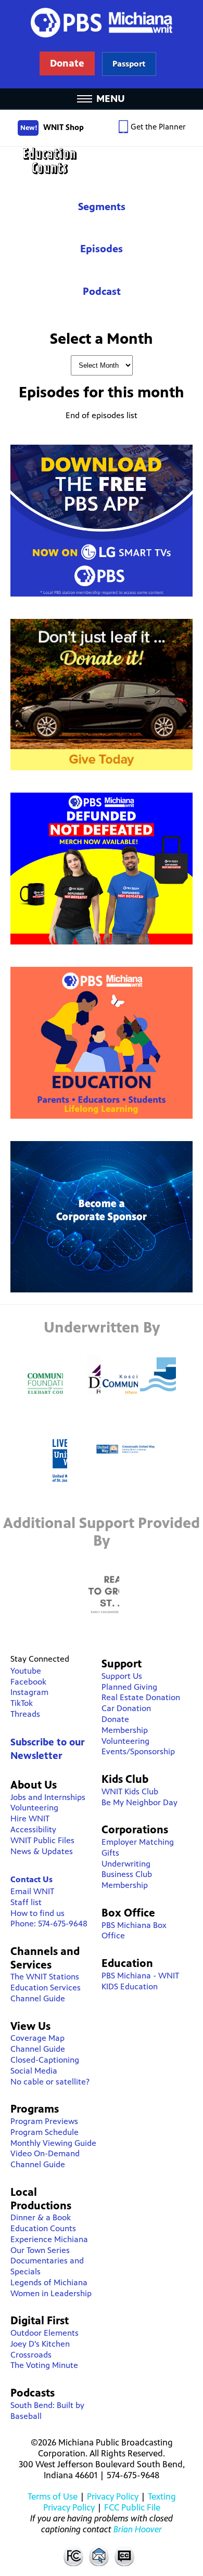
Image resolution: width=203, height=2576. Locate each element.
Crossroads (31, 2355)
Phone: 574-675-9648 (49, 1924)
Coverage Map (37, 2038)
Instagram (29, 1692)
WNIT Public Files (42, 1840)
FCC (73, 2556)
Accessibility (33, 1829)
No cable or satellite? (50, 2082)
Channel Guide (38, 1998)
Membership (125, 1730)
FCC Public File (132, 2507)
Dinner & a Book (41, 2217)
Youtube (26, 1671)
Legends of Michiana (49, 2282)
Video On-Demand (45, 2153)
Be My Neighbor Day (139, 1802)
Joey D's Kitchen (40, 2344)
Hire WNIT (30, 1818)
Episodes (102, 249)
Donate (115, 1719)
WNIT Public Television (102, 44)
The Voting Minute (44, 2365)
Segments (102, 207)
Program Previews (44, 2121)
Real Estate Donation (141, 1697)
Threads (25, 1714)
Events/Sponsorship (138, 1751)
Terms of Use (53, 2496)
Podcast (102, 292)
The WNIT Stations (45, 1977)
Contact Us (31, 1879)
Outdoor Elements (45, 2333)
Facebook (28, 1682)
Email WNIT (32, 1891)
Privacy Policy (113, 2496)
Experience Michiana (49, 2239)
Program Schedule (45, 2132)
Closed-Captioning (45, 2060)
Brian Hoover (138, 2529)
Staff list (26, 1902)
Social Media (34, 2071)
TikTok (22, 1703)
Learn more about (129, 64)
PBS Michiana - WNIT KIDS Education (140, 1981)
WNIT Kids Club (130, 1791)
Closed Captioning (125, 2556)
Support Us (122, 1676)
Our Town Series (40, 2250)
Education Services (46, 1988)
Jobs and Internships (48, 1797)
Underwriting (126, 1864)
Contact (99, 2556)
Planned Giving (129, 1687)
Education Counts (102, 161)
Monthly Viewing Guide (53, 2143)
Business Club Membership (127, 1880)
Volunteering (34, 1808)
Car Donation (126, 1708)
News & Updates (42, 1851)
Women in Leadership (51, 2293)
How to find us (37, 1913)
